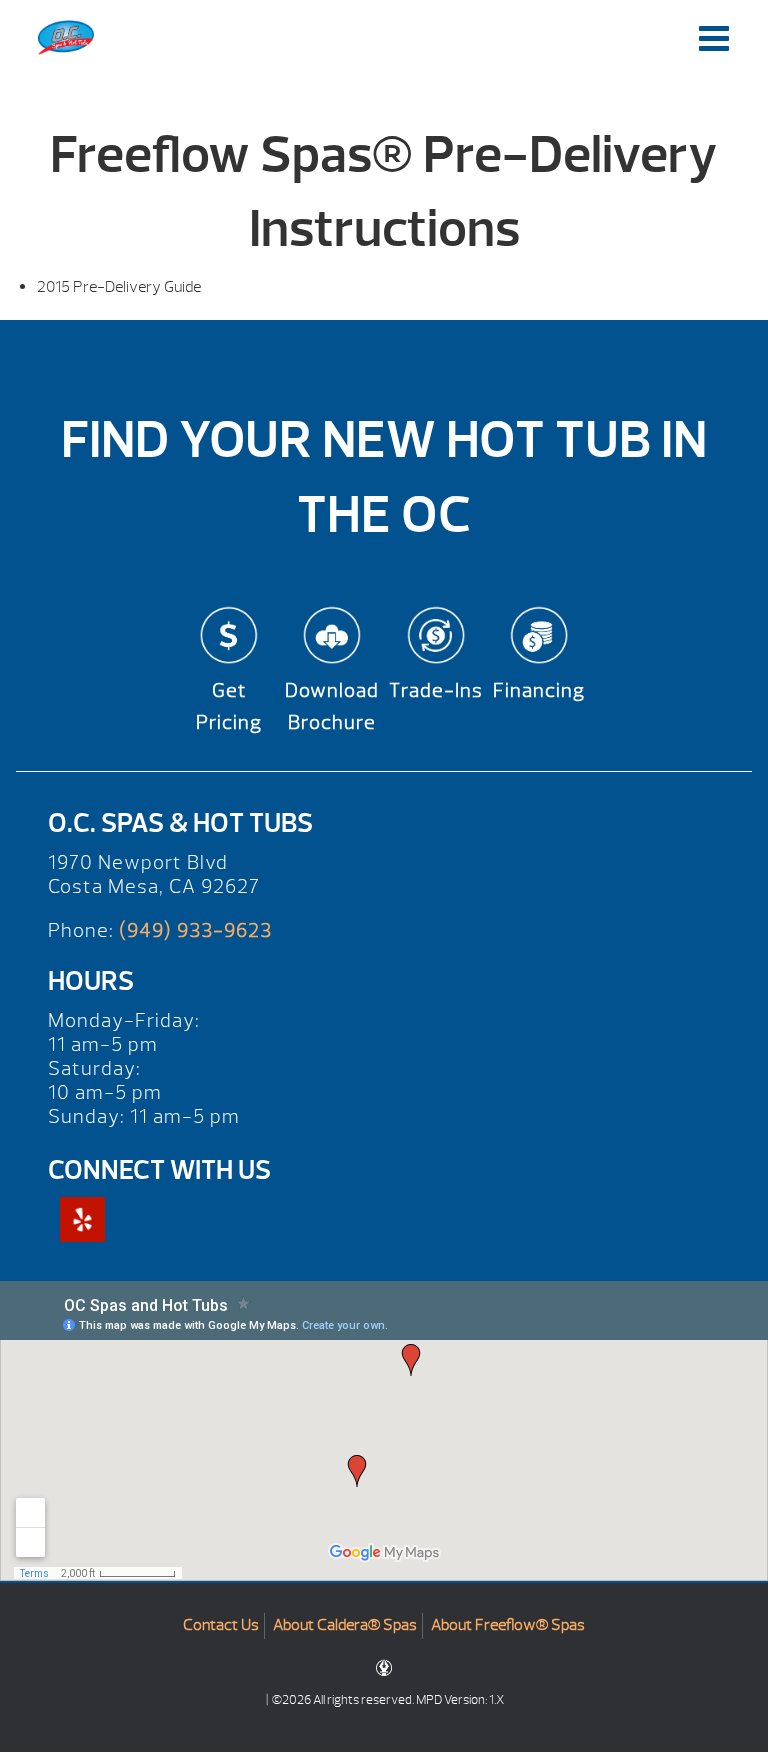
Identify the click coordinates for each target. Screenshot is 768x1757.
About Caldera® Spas (345, 1625)
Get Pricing (229, 706)
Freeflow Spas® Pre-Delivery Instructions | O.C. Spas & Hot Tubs (66, 37)
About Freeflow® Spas (508, 1625)
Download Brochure (332, 706)
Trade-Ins (436, 690)
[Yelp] (82, 1219)
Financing (539, 690)
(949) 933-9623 (195, 930)
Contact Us (221, 1625)
